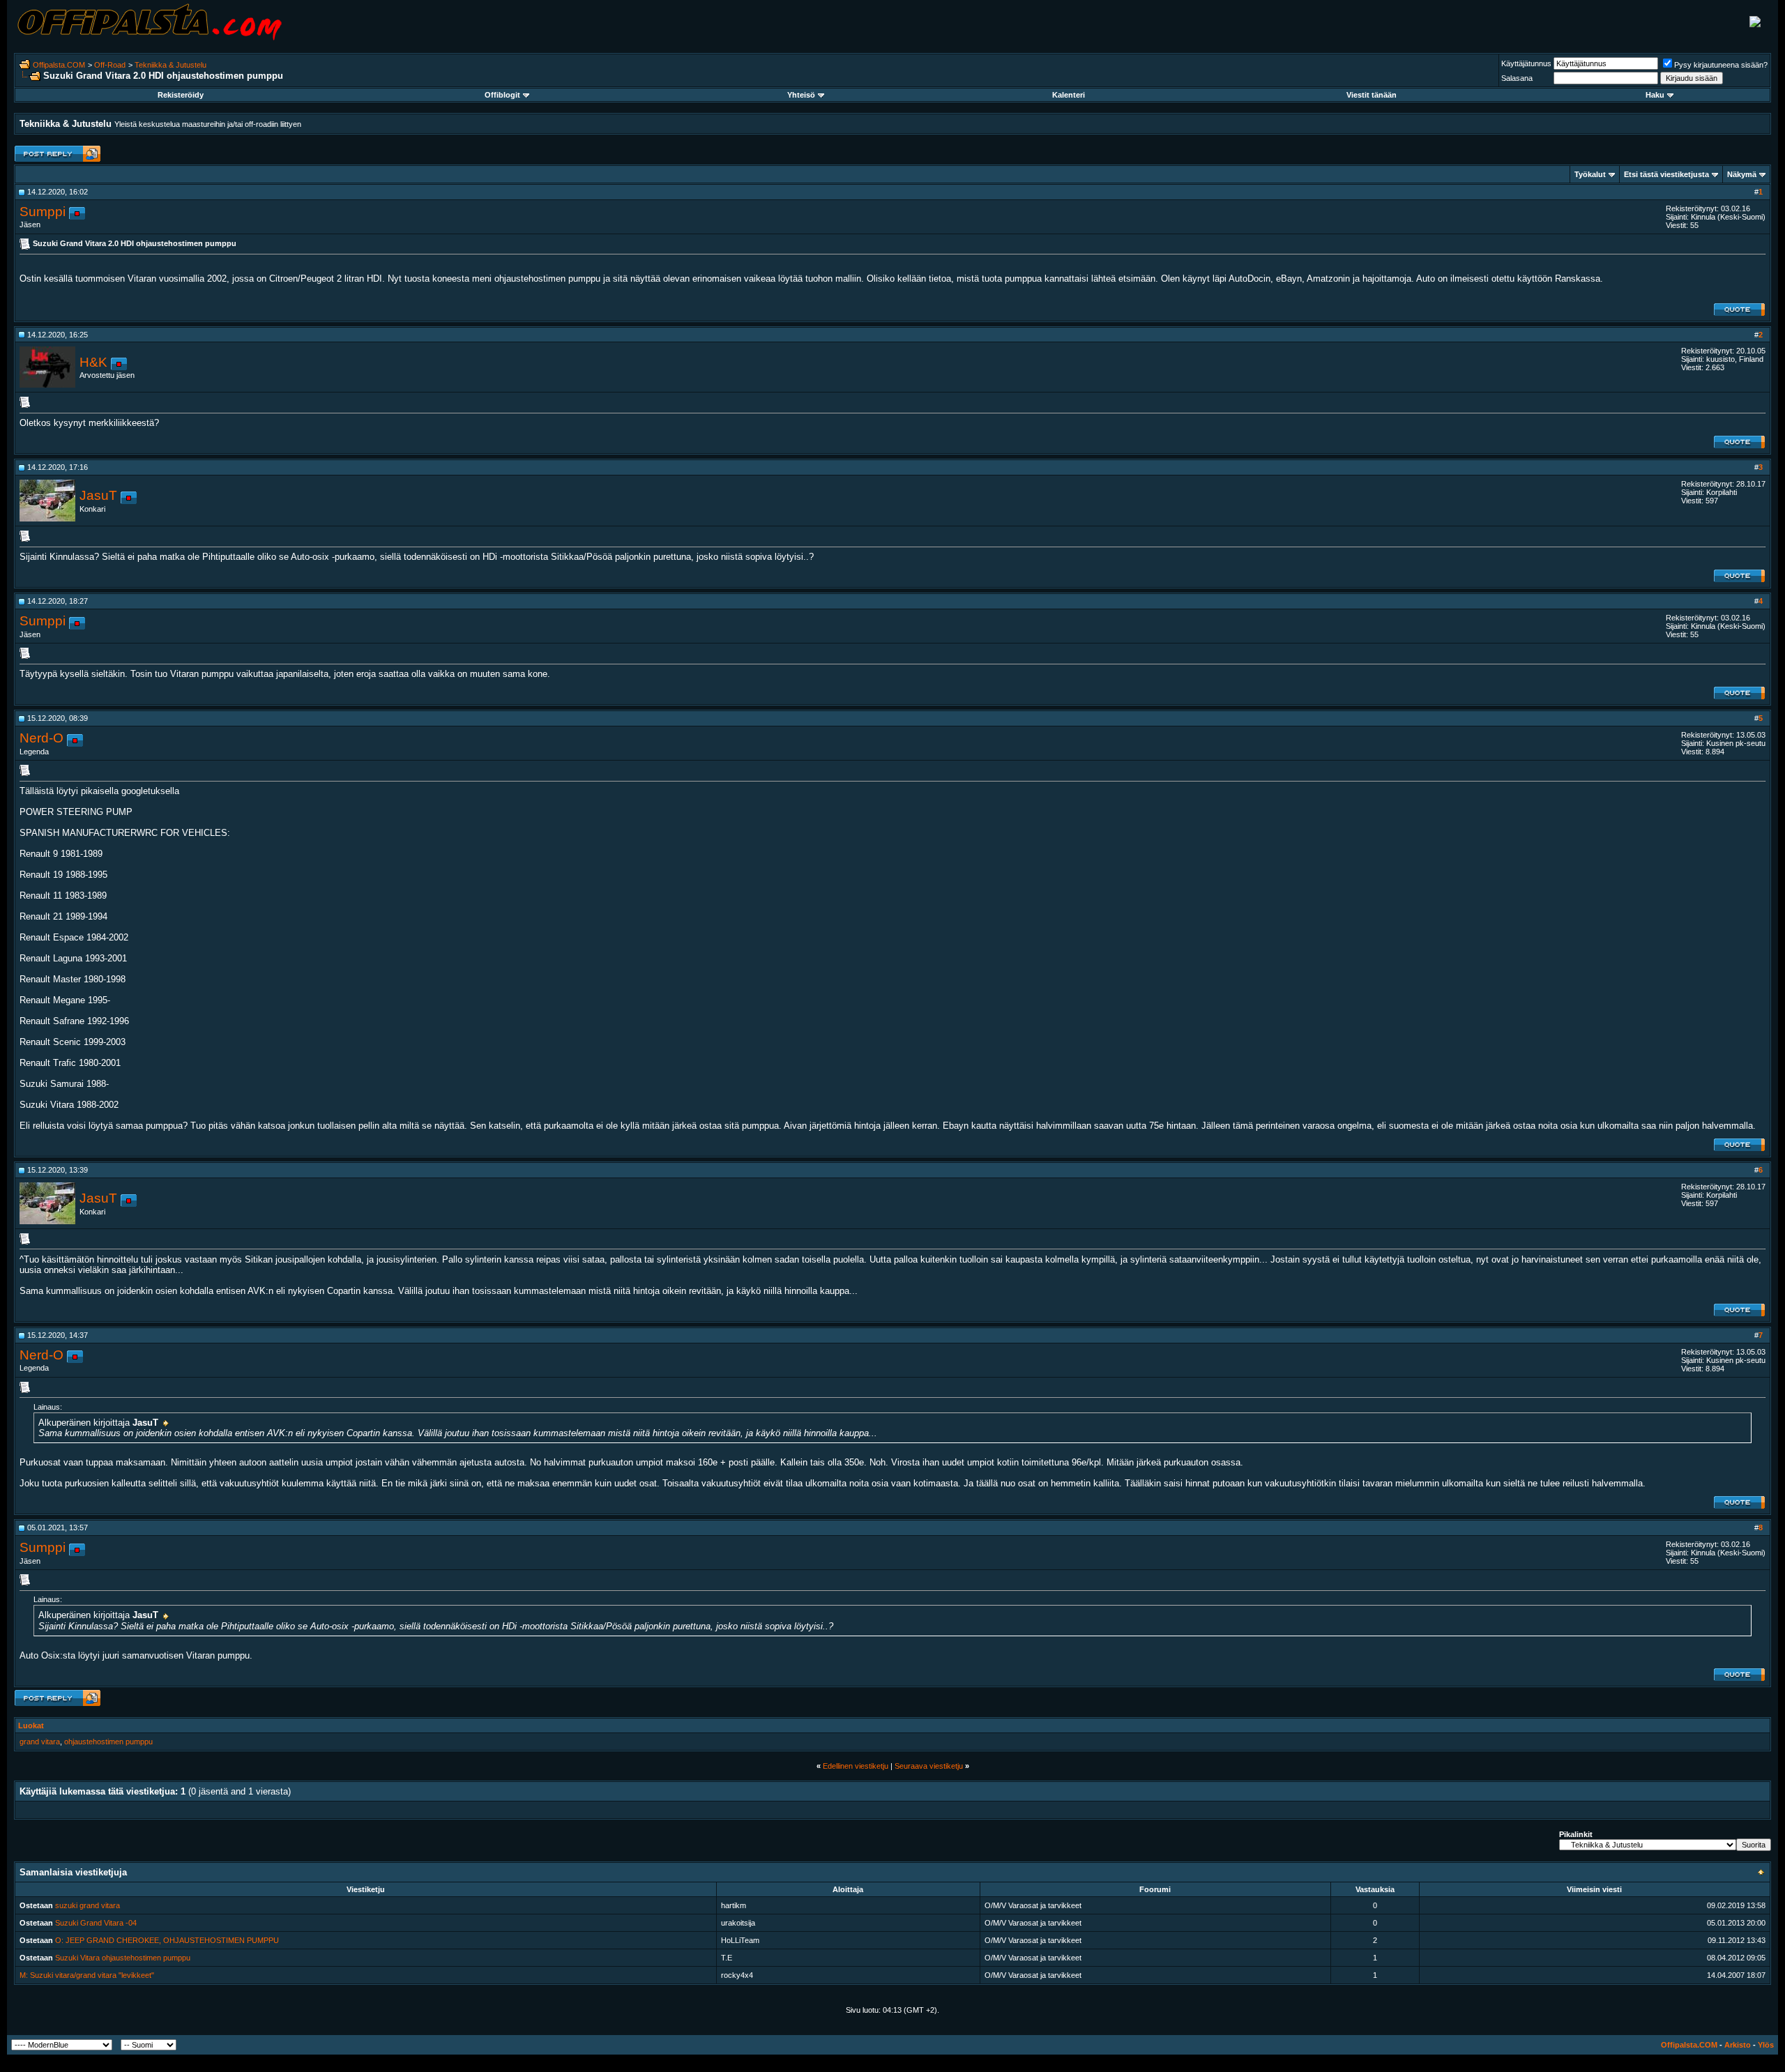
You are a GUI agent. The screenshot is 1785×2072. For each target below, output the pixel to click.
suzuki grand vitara (88, 1905)
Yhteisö (801, 95)
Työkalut (1590, 174)
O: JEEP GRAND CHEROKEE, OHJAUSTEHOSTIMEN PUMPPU (167, 1940)
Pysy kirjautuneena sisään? (1721, 65)
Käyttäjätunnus (1526, 63)
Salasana (1517, 78)
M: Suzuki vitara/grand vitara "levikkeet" (87, 1975)
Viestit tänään (1372, 95)
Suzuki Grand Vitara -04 (96, 1923)
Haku (1655, 95)
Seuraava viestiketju (929, 1766)
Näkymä (1742, 174)
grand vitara (40, 1742)
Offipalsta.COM (59, 65)
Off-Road (110, 65)
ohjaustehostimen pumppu (108, 1742)
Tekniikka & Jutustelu (170, 65)
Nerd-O (41, 738)
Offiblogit (502, 95)
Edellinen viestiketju (856, 1766)
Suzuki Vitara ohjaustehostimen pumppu (123, 1958)
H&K (93, 362)
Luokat (31, 1726)
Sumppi (43, 212)
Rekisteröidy (181, 95)
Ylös (1766, 2045)
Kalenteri (1069, 95)
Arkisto (1738, 2045)
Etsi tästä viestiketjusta (1666, 174)
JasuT (98, 495)
